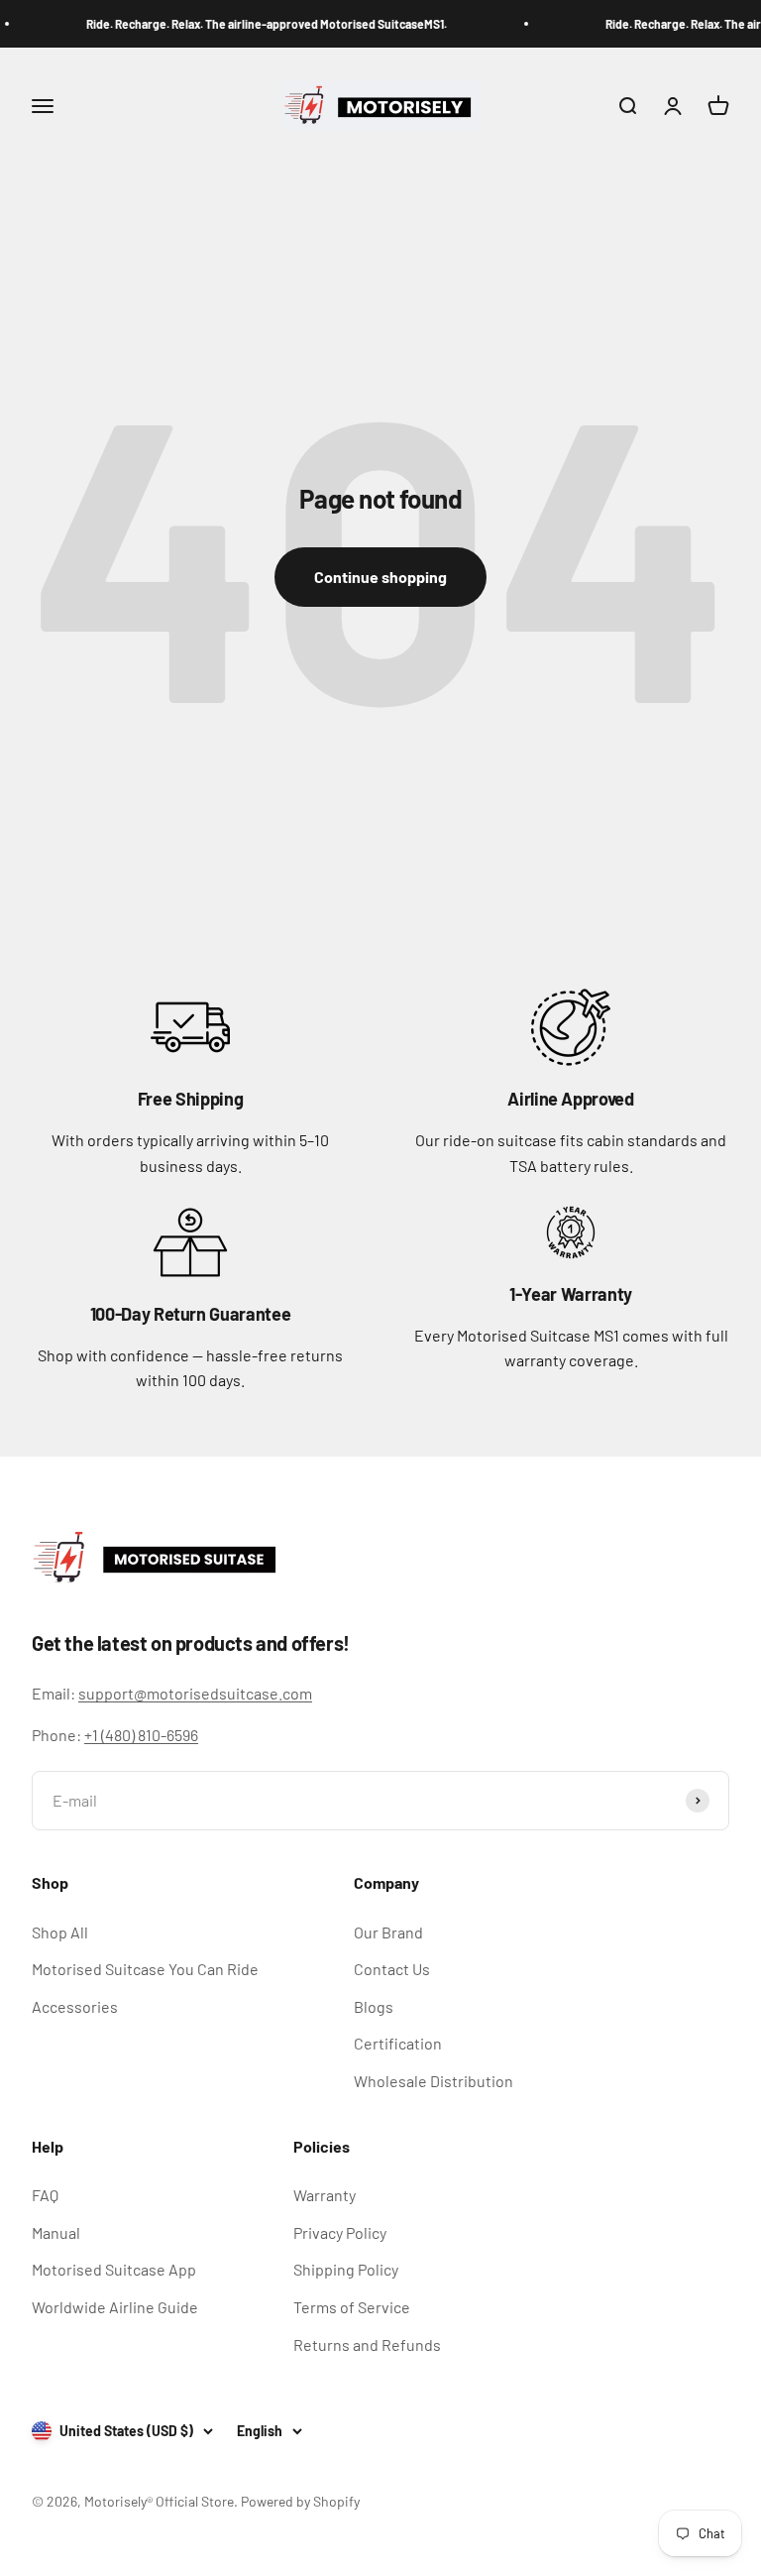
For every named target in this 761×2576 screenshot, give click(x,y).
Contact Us (392, 1969)
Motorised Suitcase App (114, 2269)
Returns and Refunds (367, 2344)
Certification (398, 2043)
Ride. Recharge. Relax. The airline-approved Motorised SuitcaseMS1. (259, 24)
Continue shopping (380, 577)
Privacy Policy (340, 2232)
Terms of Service (352, 2307)
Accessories (75, 2006)
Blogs (374, 2006)
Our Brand (388, 1932)
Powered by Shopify (300, 2501)
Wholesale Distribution (434, 2081)
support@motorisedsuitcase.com (195, 1693)
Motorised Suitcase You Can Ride (145, 1969)
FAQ (45, 2195)
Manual (56, 2232)
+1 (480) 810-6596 (141, 1735)
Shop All (60, 1932)
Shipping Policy (346, 2269)
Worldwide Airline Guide (115, 2307)
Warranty (325, 2195)
